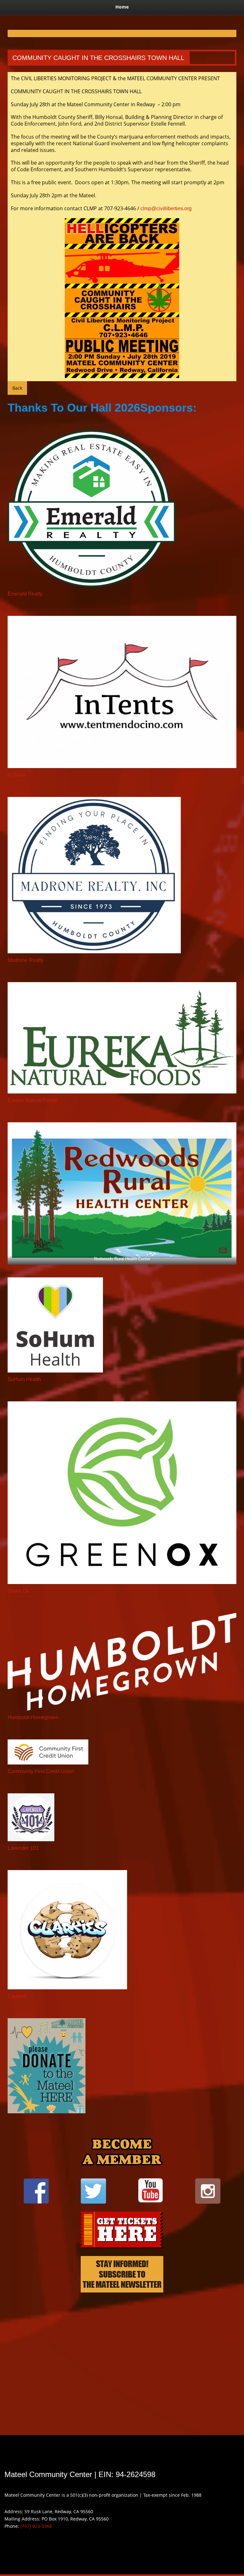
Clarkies (17, 1996)
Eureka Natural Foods (32, 1100)
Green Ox (18, 1591)
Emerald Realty (25, 594)
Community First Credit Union (41, 1771)
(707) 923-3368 (36, 2526)
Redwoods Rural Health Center (122, 1259)
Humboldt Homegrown (33, 1717)
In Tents (16, 775)
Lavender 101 (23, 1848)
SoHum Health (24, 1379)
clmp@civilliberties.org (166, 209)
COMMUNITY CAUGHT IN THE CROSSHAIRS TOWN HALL (98, 58)
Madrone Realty (26, 960)
